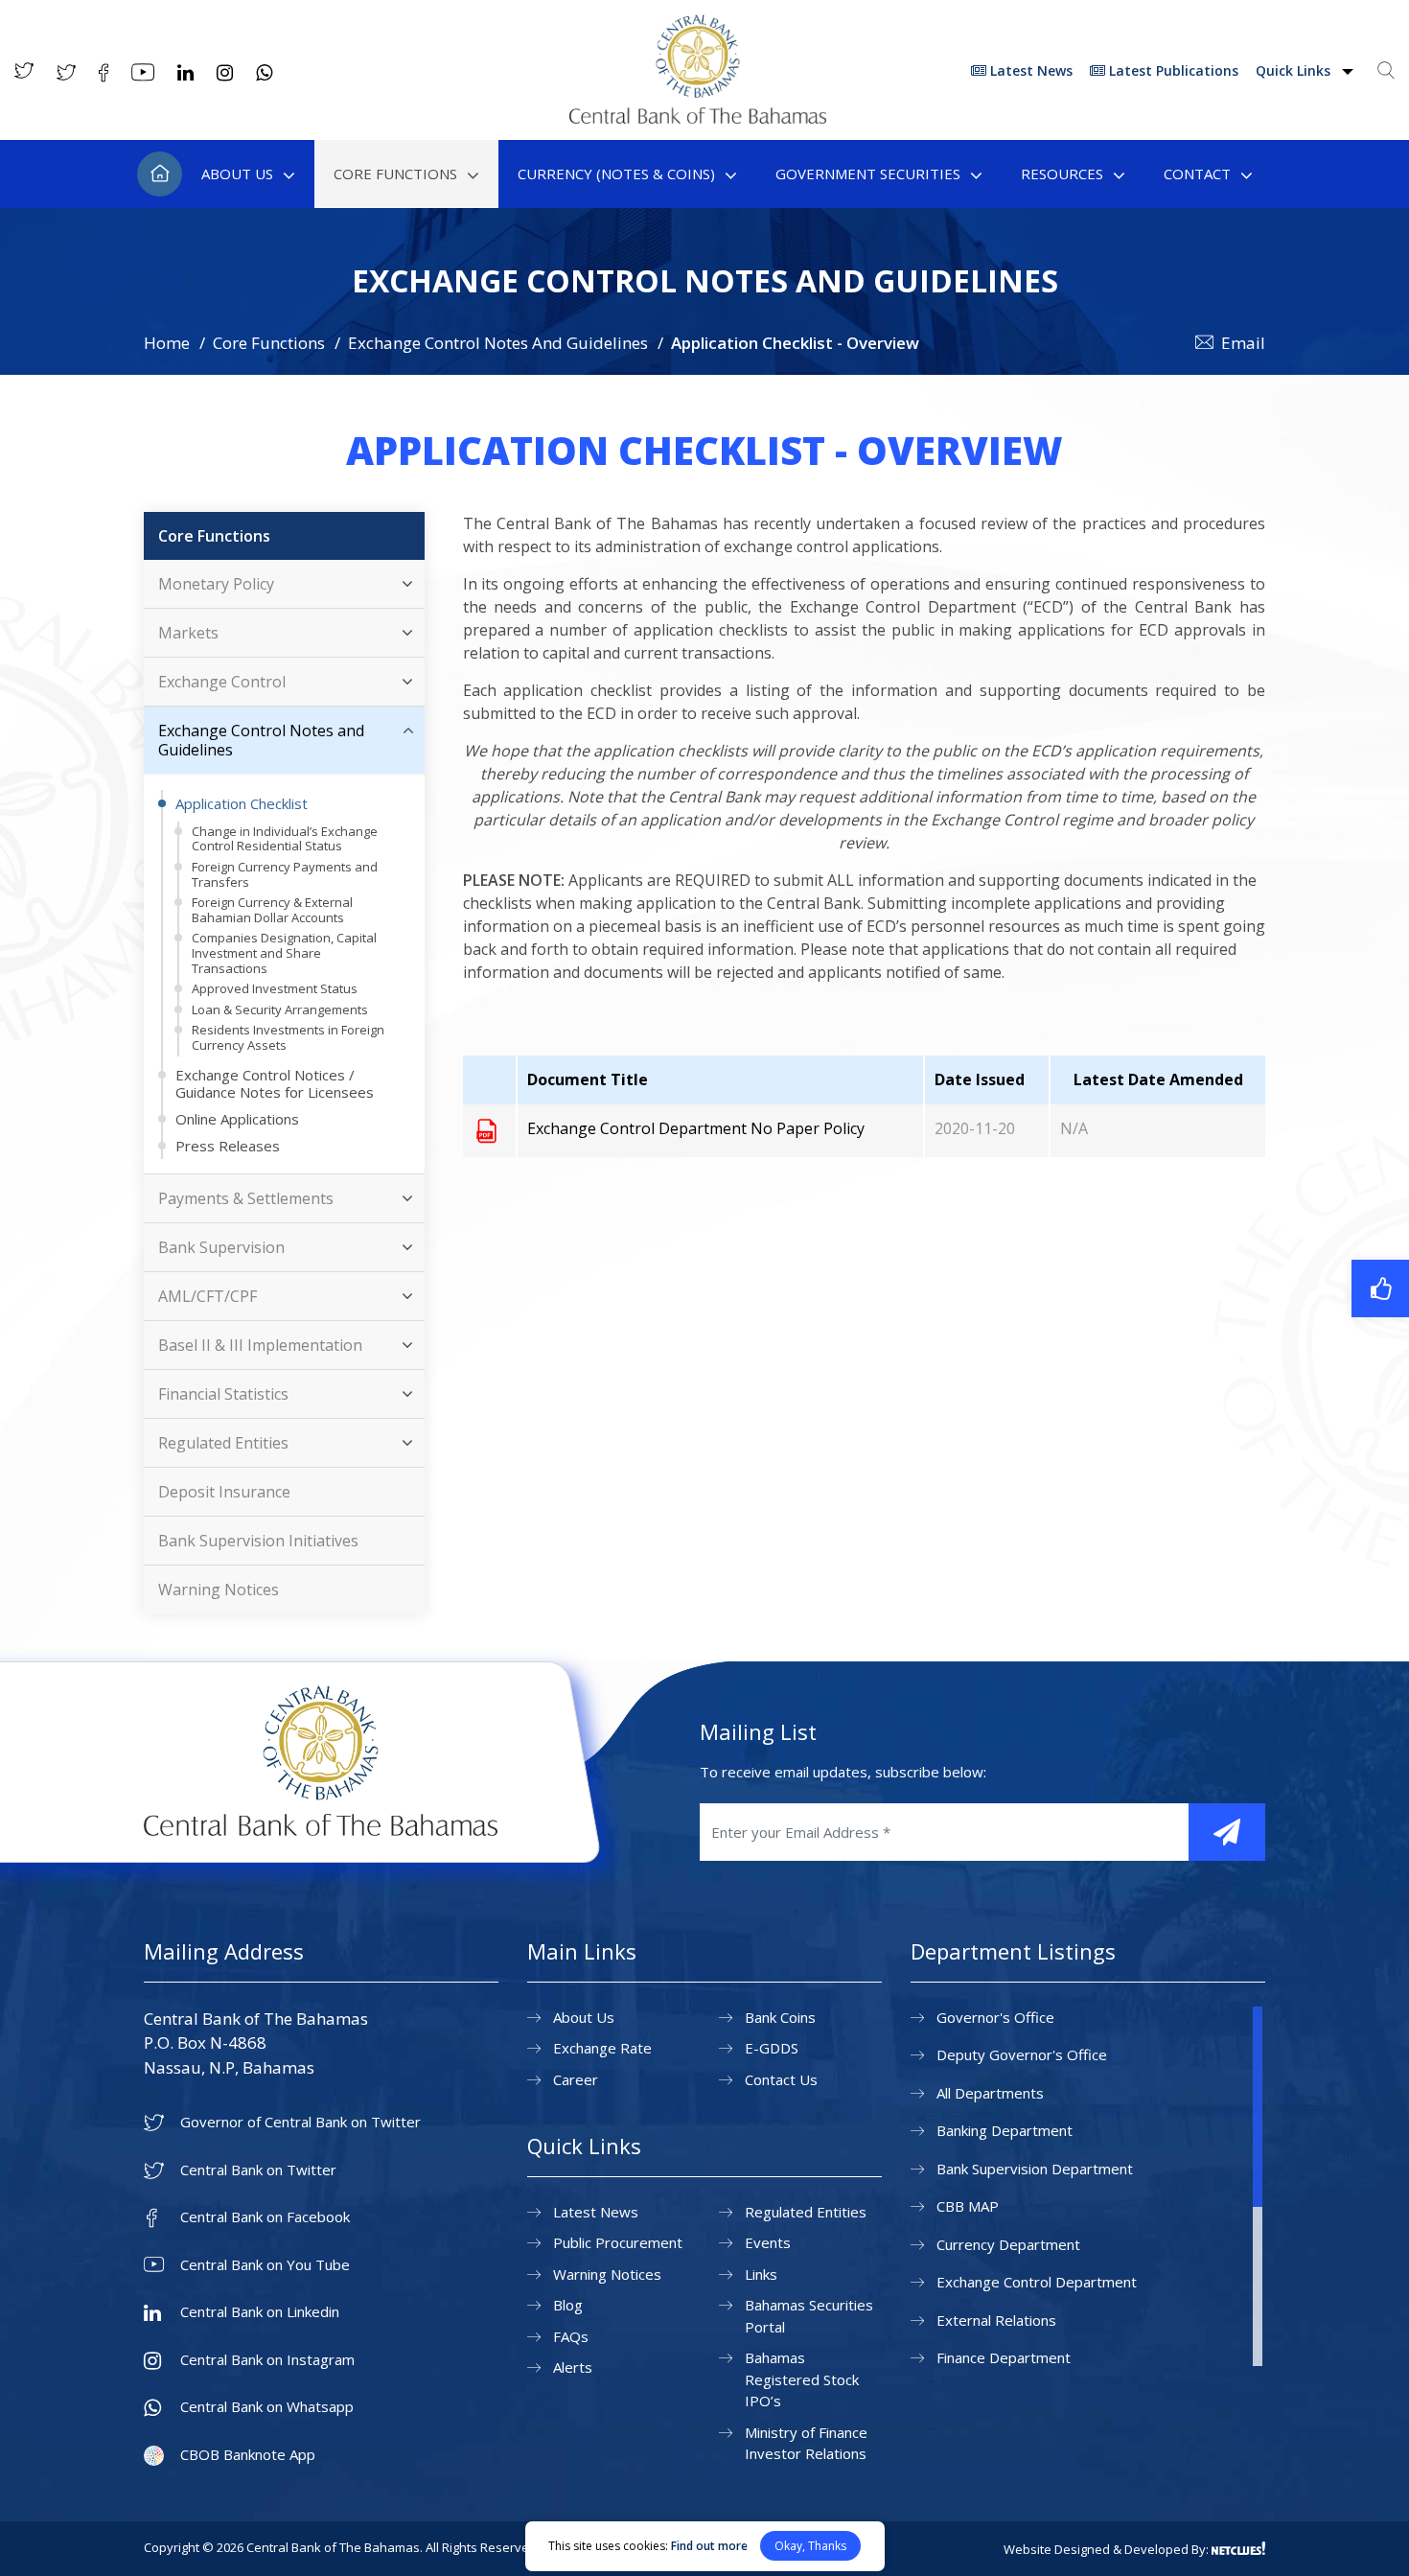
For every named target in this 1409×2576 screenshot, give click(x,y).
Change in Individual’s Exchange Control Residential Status (285, 839)
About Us (237, 174)
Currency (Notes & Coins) (616, 174)
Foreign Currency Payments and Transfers (285, 874)
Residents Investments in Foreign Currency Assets (288, 1037)
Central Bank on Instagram (267, 2360)
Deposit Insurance (224, 1492)
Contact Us (781, 2079)
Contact (1197, 174)
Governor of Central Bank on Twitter (300, 2122)
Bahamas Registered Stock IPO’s (802, 2379)
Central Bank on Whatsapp (267, 2407)
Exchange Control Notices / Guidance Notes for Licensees (275, 1083)
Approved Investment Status (275, 988)
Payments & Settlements (246, 1198)
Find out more (709, 2546)
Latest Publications (1172, 70)
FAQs (571, 2336)
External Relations (996, 2320)
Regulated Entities (223, 1443)
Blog (568, 2305)
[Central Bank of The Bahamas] (698, 118)
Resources (1062, 174)
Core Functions (395, 174)
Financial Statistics (223, 1394)
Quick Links (1295, 70)
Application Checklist (242, 803)
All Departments (990, 2093)
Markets (188, 633)
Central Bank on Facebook (265, 2217)
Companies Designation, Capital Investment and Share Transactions (284, 952)
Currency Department (1008, 2244)
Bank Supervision (221, 1247)
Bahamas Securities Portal (809, 2316)
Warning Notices (219, 1590)
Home (160, 174)
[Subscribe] (1227, 1832)
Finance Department (1004, 2357)
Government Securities (868, 174)
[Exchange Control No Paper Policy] (486, 1130)
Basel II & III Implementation (260, 1345)
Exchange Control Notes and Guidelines (261, 740)
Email (1243, 343)
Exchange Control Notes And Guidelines (498, 343)
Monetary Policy (216, 584)
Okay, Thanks (810, 2546)
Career (576, 2079)
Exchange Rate (602, 2048)
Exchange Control (222, 682)
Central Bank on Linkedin (260, 2312)
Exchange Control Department (1037, 2282)
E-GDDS (772, 2048)
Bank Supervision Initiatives (258, 1541)
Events (768, 2242)
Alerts (573, 2367)
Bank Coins (780, 2017)
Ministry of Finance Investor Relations (806, 2443)
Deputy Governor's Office (1022, 2054)
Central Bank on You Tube (265, 2265)
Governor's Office (995, 2017)
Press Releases (228, 1146)
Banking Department (1005, 2130)
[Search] (1386, 70)
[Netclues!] (1238, 2548)
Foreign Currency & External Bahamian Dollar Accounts (272, 910)
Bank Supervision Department (1035, 2169)
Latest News (1029, 70)
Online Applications (237, 1119)
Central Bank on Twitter (258, 2170)
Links (761, 2274)
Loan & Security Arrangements (280, 1010)
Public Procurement (618, 2242)
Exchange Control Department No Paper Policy (696, 1128)
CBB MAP (968, 2206)
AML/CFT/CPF (208, 1296)
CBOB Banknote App (248, 2455)
